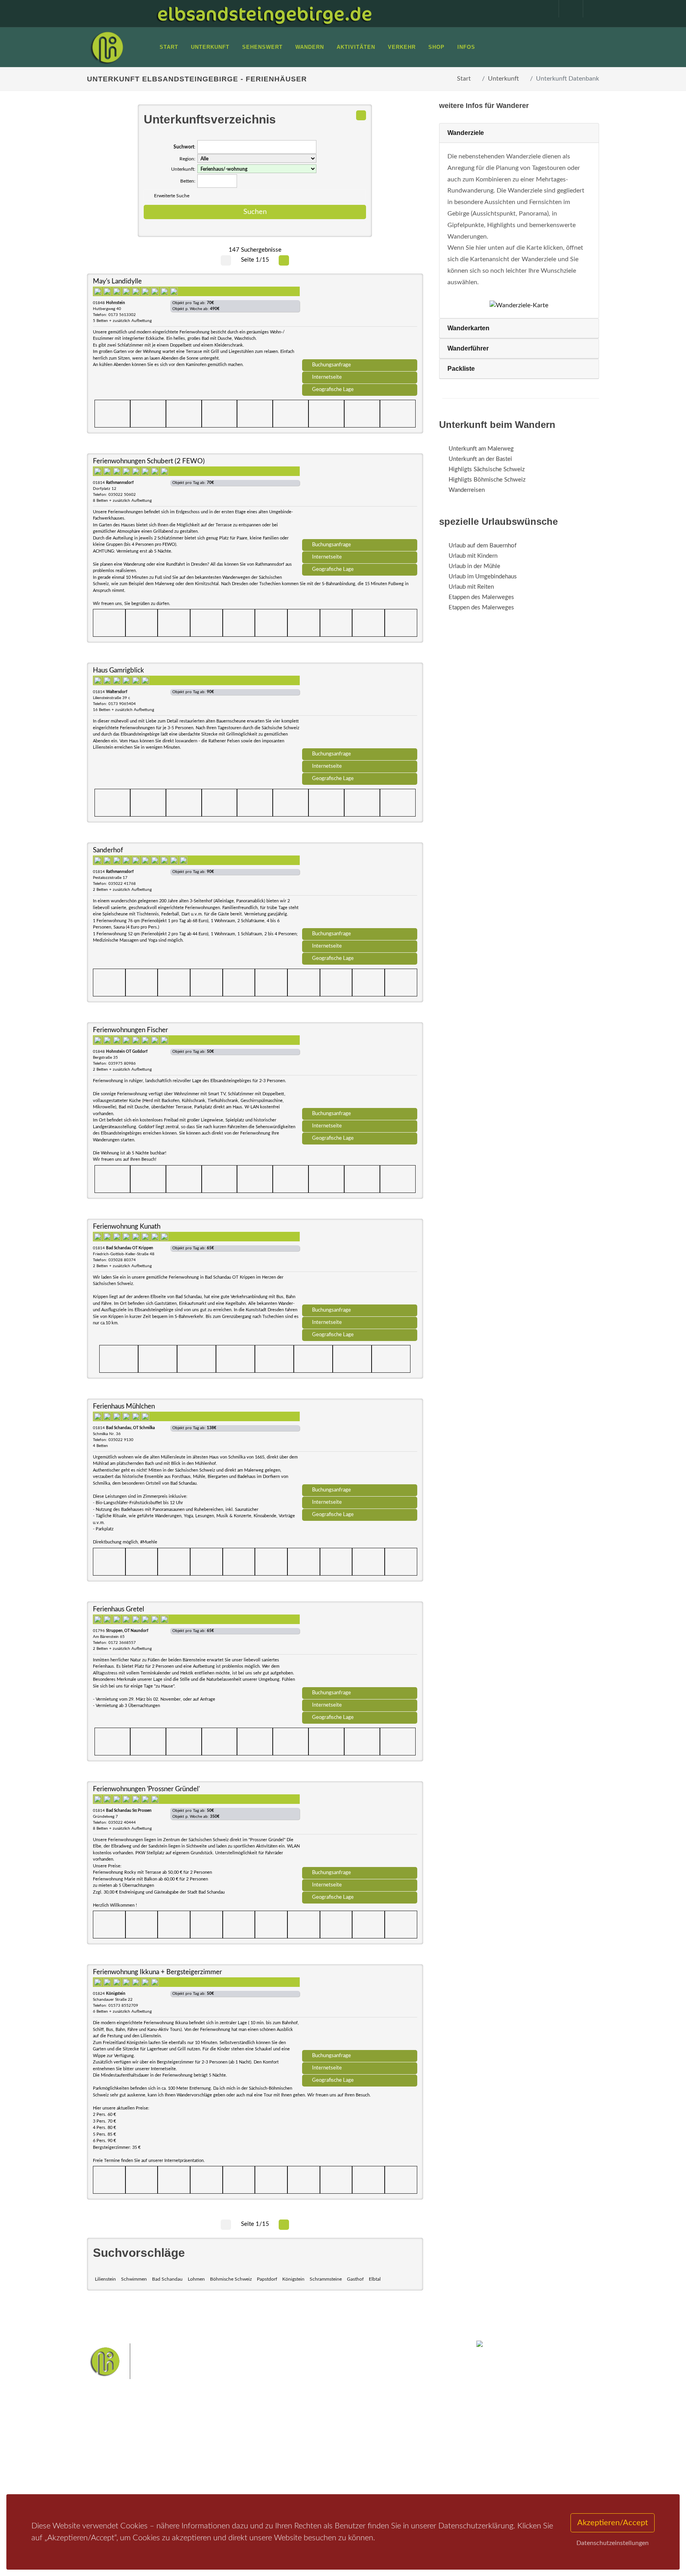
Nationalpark (330, 2436)
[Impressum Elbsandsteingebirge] (543, 9)
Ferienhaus (198, 2465)
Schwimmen (134, 2279)
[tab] (519, 133)
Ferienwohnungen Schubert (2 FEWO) (149, 461)
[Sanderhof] (360, 888)
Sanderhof (108, 850)
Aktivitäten (111, 2475)
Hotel (191, 2434)
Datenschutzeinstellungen (613, 2543)
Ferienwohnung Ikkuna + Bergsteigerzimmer (157, 1972)
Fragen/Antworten (120, 2434)
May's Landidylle (117, 281)
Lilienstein (105, 2279)
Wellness (341, 2461)
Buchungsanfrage (331, 365)
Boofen (367, 2461)
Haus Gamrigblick (119, 670)
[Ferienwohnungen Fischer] (360, 1068)
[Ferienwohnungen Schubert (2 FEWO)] (360, 499)
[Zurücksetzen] (361, 115)
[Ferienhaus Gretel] (360, 1647)
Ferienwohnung (204, 2454)
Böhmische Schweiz (231, 2279)
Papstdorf (267, 2279)
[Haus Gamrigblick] (360, 708)
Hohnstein (397, 2448)
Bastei (271, 2436)
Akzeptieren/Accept (613, 2523)
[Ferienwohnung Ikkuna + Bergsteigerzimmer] (360, 2010)
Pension (194, 2444)
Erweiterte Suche (172, 196)
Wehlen (347, 2448)
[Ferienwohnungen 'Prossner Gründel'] (360, 1827)
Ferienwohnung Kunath (127, 1226)
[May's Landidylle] (360, 319)
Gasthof (355, 2279)
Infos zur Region (118, 2444)
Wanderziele (466, 133)
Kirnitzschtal (310, 2461)
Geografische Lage (333, 389)
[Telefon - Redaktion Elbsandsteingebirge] (567, 9)
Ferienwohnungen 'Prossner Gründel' (146, 1789)
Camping (195, 2475)
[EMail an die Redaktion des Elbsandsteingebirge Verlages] (591, 9)
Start (464, 79)
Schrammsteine (326, 2279)
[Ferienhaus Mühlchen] (360, 1444)
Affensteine (364, 2436)
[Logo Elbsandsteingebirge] (107, 47)
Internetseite (327, 377)
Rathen (370, 2448)
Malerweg (297, 2436)
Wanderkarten (468, 328)
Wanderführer (468, 348)
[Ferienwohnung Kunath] (360, 1264)
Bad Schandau (167, 2279)
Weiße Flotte (279, 2448)
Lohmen (196, 2279)
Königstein (293, 2279)
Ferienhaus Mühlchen (124, 1406)
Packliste (461, 369)
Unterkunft (503, 79)
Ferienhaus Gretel (119, 1609)
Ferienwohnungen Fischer (130, 1030)
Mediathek (110, 2454)
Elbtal (375, 2279)
